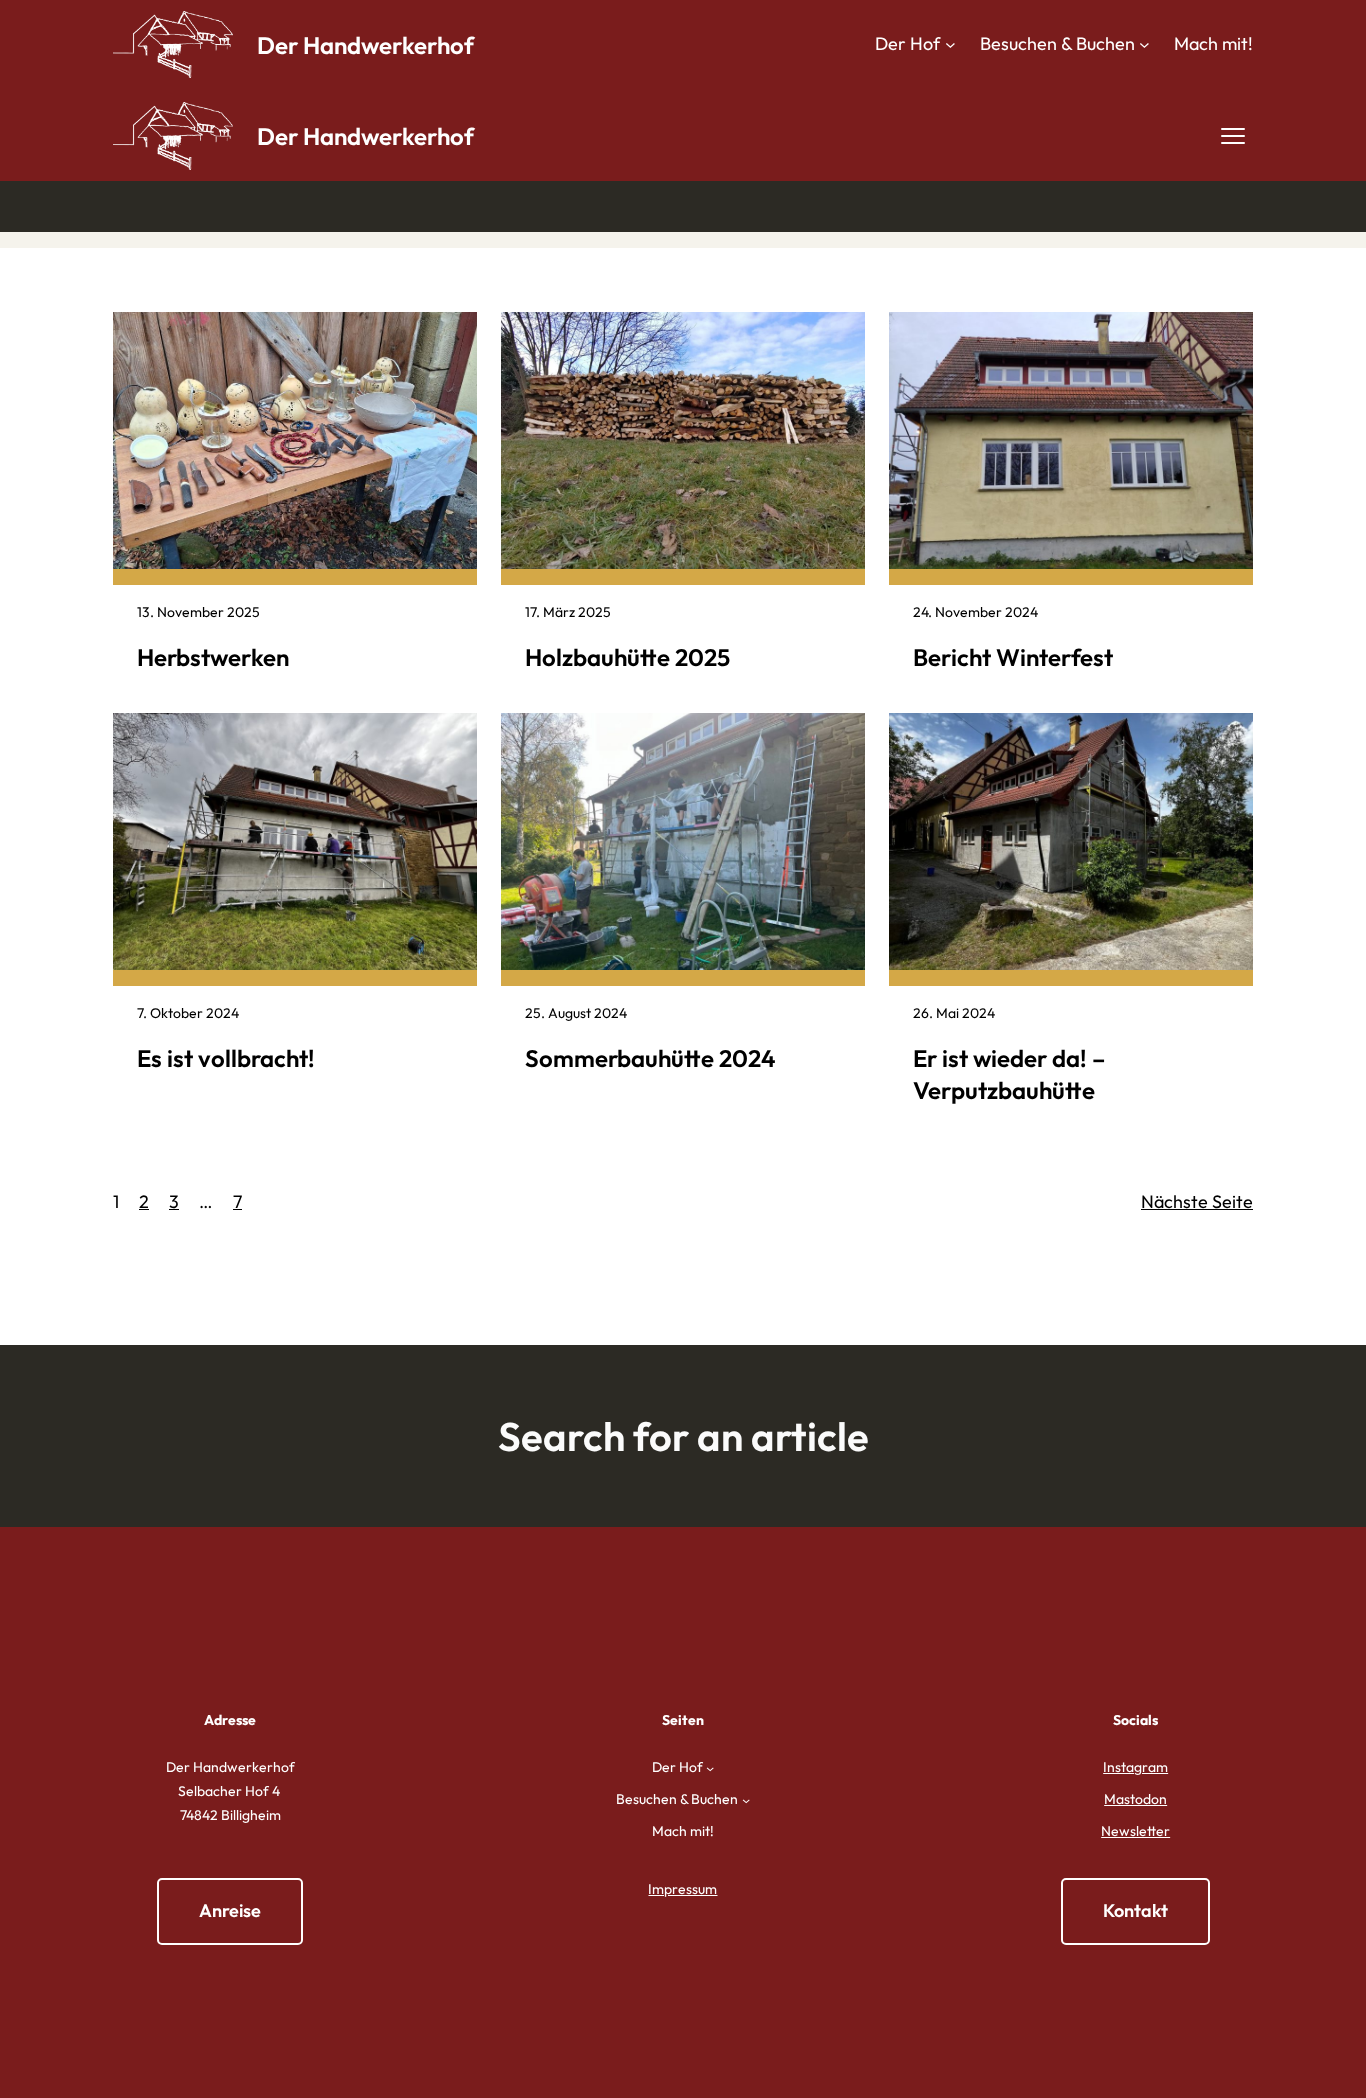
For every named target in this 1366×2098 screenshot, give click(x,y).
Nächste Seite (1197, 1201)
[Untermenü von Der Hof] (950, 44)
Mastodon (1135, 1799)
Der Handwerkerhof (365, 45)
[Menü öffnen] (1233, 136)
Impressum (682, 1889)
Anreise (230, 1910)
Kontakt (1135, 1910)
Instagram (1135, 1767)
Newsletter (1135, 1831)
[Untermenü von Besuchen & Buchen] (1144, 44)
